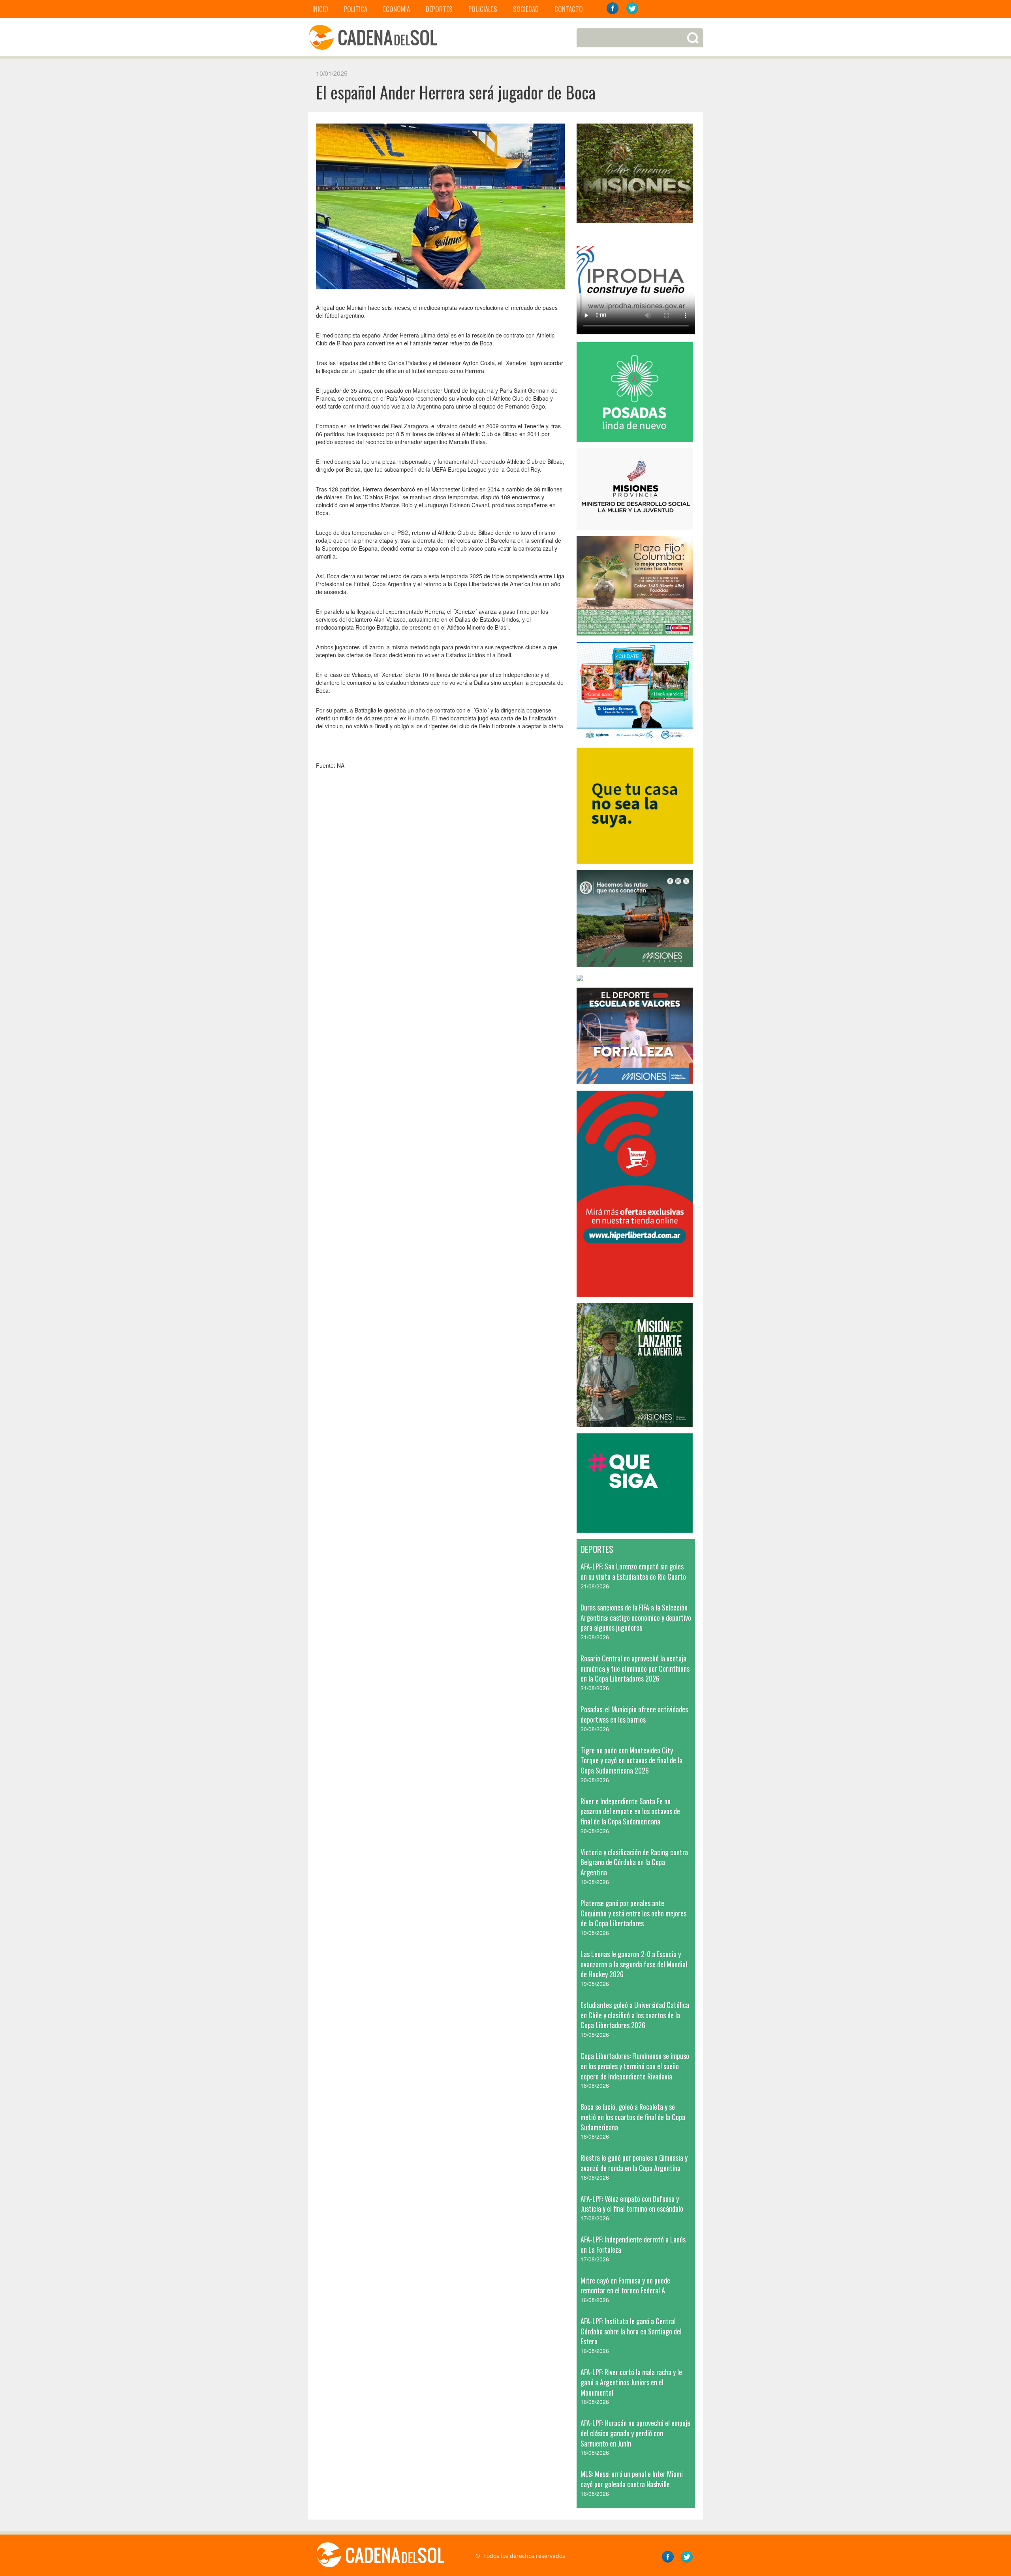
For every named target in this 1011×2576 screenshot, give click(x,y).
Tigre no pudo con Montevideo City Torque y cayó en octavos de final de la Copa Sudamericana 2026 (631, 1760)
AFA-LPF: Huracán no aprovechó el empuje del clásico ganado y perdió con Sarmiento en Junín (635, 2433)
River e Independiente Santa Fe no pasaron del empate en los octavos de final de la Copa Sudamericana (630, 1811)
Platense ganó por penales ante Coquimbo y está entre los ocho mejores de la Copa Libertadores (633, 1913)
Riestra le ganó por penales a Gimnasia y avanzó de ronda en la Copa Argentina (634, 2163)
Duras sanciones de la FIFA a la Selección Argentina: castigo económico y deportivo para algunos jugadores (636, 1617)
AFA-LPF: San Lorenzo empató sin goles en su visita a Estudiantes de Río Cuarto (633, 1571)
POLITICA (356, 9)
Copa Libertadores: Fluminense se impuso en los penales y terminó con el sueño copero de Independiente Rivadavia (635, 2066)
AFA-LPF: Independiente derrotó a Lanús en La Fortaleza (633, 2244)
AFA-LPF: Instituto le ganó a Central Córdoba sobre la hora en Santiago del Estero (631, 2331)
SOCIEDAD (526, 9)
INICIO (320, 9)
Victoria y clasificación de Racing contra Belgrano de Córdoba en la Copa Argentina (634, 1862)
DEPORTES (439, 9)
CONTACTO (569, 9)
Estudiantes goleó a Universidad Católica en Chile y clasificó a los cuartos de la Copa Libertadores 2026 (635, 2015)
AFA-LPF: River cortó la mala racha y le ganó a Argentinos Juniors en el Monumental (631, 2382)
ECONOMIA (397, 9)
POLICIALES (483, 9)
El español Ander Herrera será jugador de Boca (456, 92)
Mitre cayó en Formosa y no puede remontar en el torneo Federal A (625, 2285)
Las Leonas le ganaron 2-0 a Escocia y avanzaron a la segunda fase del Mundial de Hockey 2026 (634, 1964)
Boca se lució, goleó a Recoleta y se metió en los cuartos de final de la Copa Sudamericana (633, 2117)
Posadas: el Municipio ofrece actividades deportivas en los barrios (634, 1714)
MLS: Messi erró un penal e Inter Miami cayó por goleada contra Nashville (632, 2479)
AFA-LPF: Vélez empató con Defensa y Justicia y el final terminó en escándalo (632, 2204)
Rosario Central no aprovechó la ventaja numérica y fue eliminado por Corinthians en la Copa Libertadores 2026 (635, 1668)
